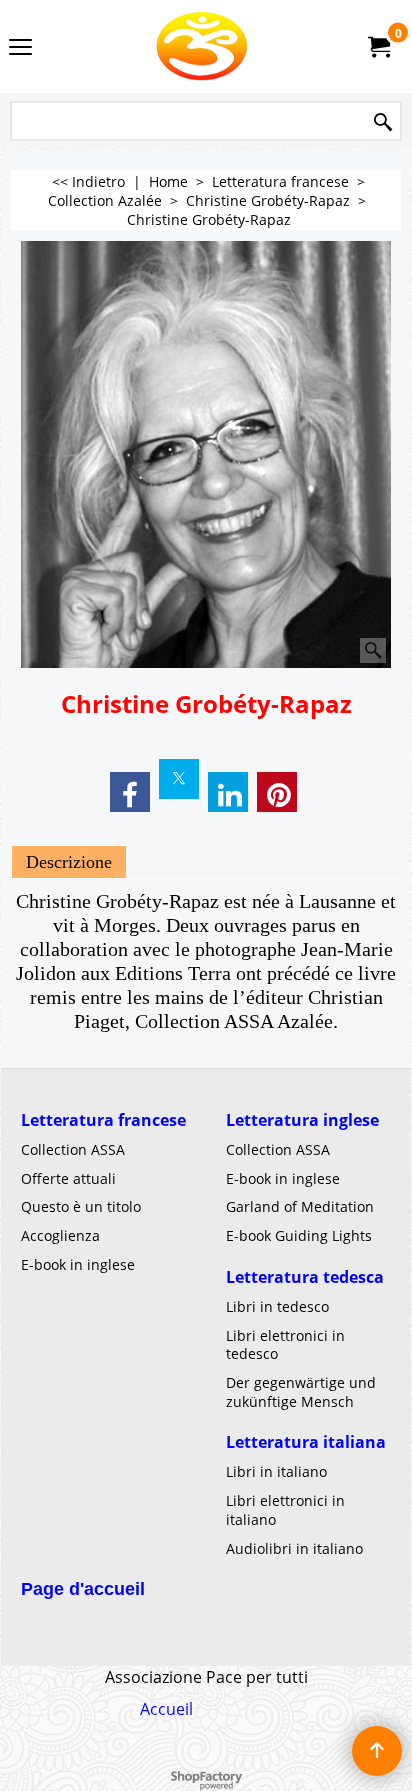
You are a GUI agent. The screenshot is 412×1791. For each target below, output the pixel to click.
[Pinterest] (277, 792)
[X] (179, 779)
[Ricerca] (383, 122)
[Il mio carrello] (378, 47)
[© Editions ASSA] (202, 46)
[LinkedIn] (228, 792)
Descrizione (69, 862)
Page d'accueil (83, 1589)
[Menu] (20, 48)
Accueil (166, 1709)
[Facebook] (130, 792)
